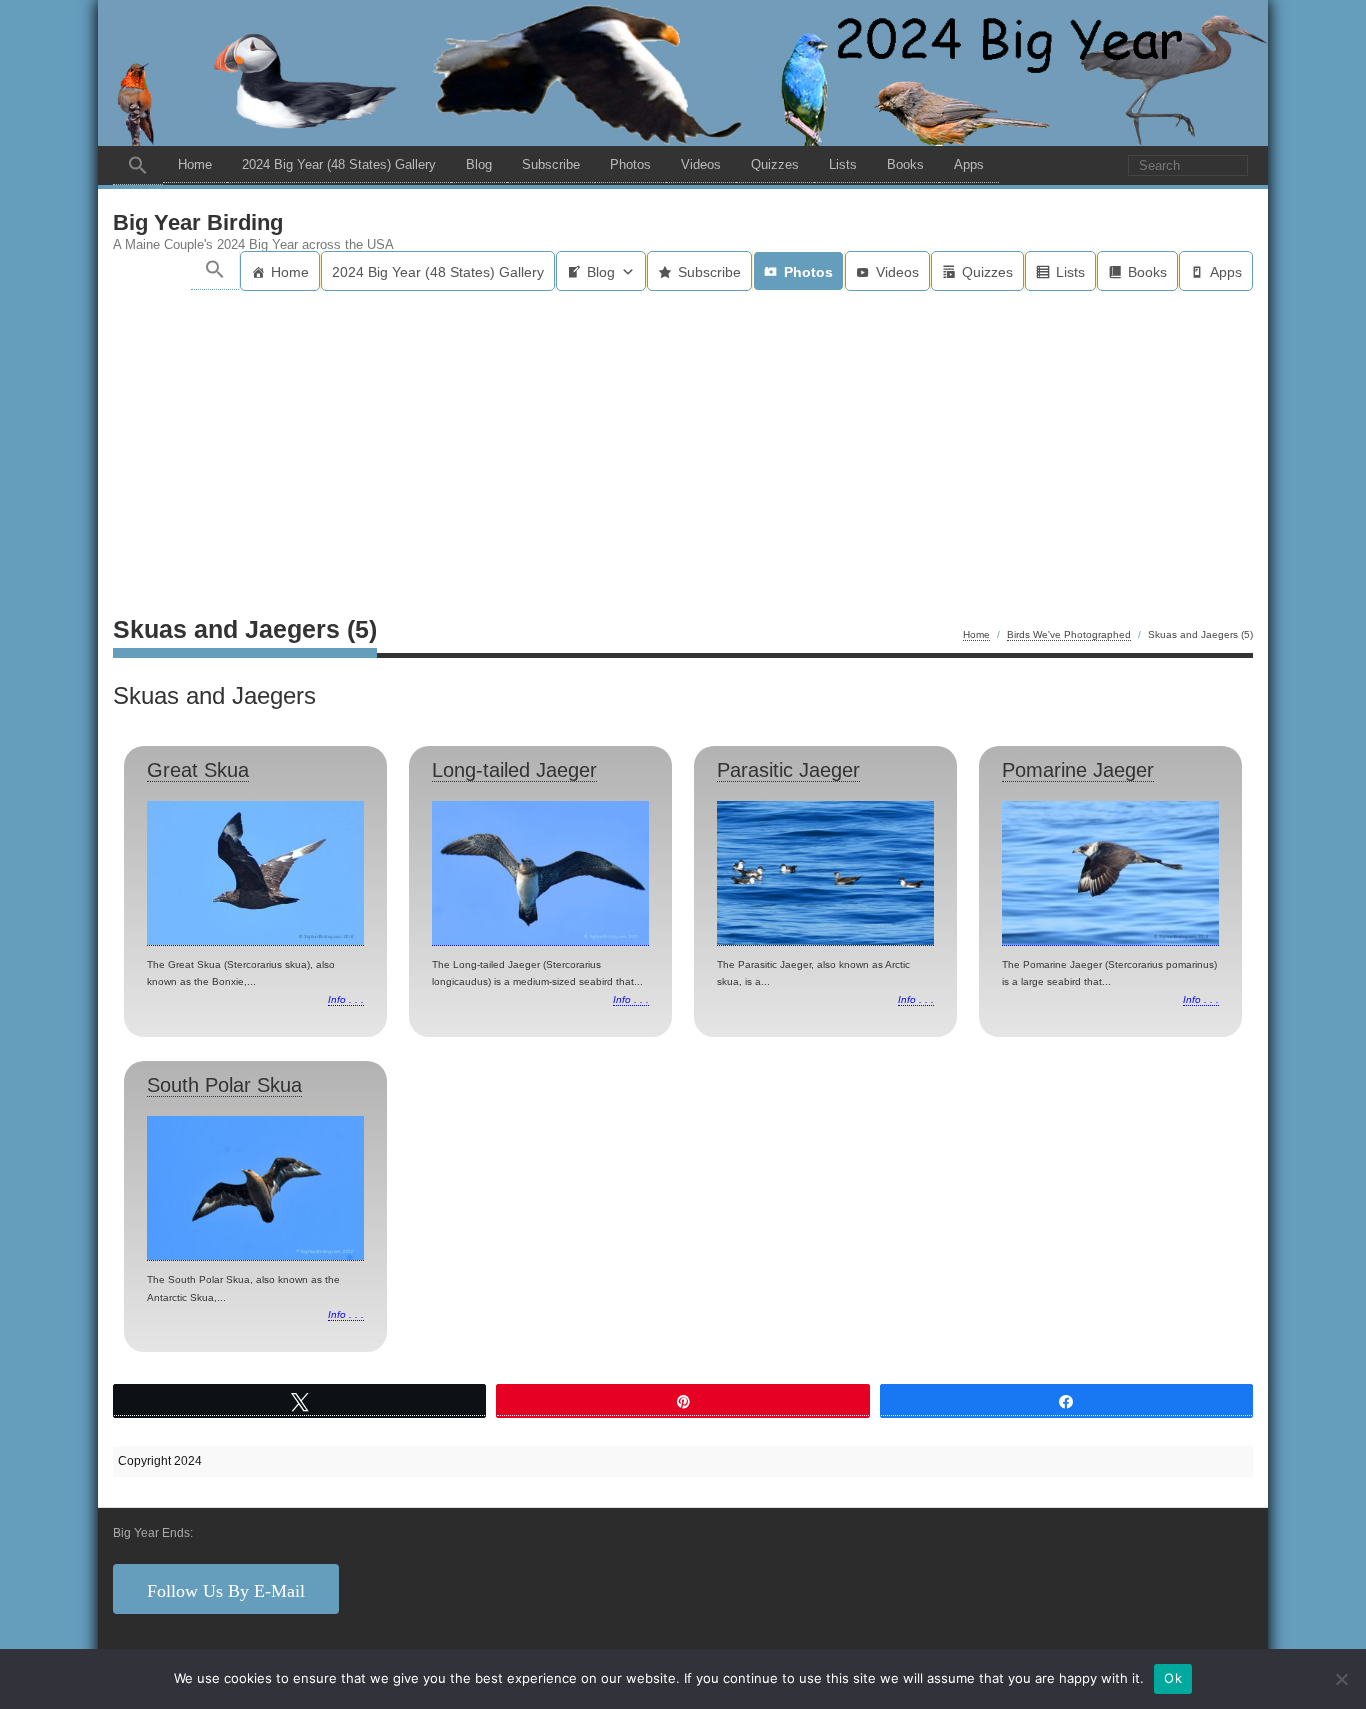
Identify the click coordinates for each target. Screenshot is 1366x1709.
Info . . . (346, 999)
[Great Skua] (255, 873)
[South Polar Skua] (255, 1188)
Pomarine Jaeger (1078, 770)
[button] (138, 165)
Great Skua (198, 770)
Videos (701, 164)
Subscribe (551, 164)
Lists (843, 164)
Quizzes (775, 164)
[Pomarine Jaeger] (1110, 873)
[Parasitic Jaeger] (825, 873)
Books (905, 164)
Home (195, 164)
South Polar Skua (224, 1085)
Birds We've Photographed (1069, 634)
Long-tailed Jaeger (514, 770)
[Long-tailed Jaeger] (540, 873)
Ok (1173, 1678)
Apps (969, 164)
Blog (479, 164)
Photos (630, 164)
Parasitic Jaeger (788, 770)
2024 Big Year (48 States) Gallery (339, 164)
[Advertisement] (683, 441)
